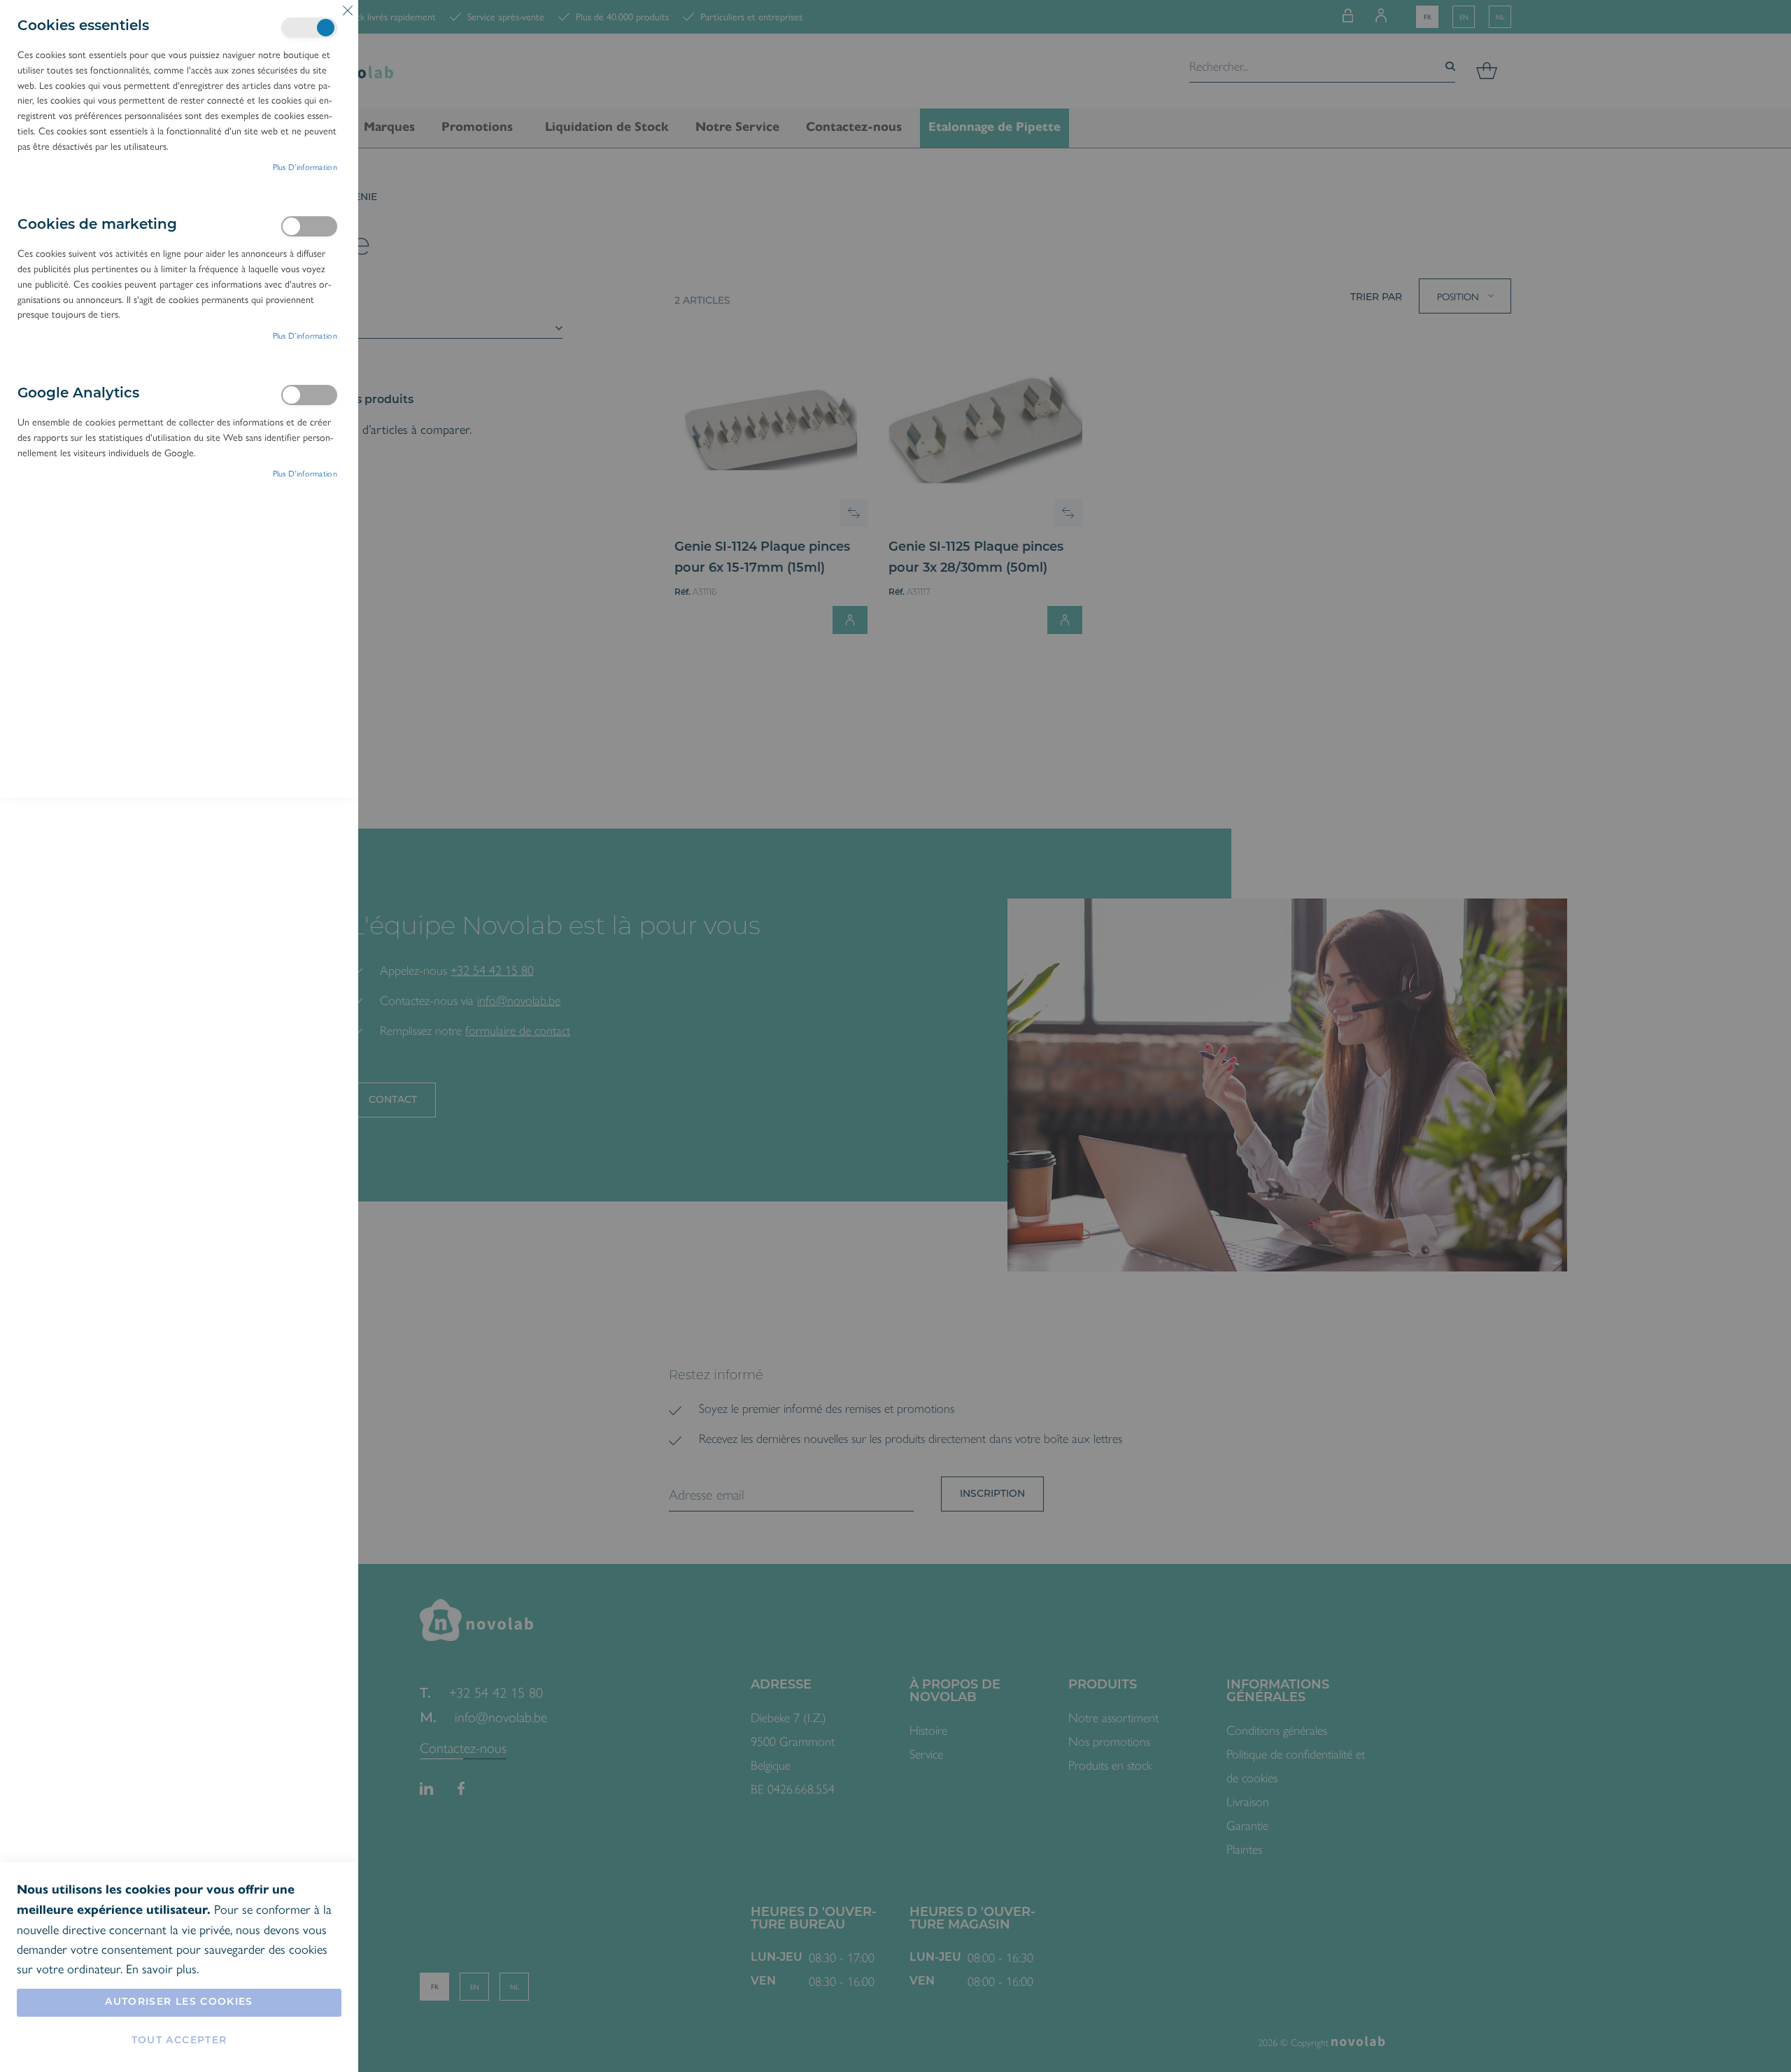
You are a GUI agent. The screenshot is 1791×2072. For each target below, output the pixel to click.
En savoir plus (161, 1968)
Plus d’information (305, 167)
